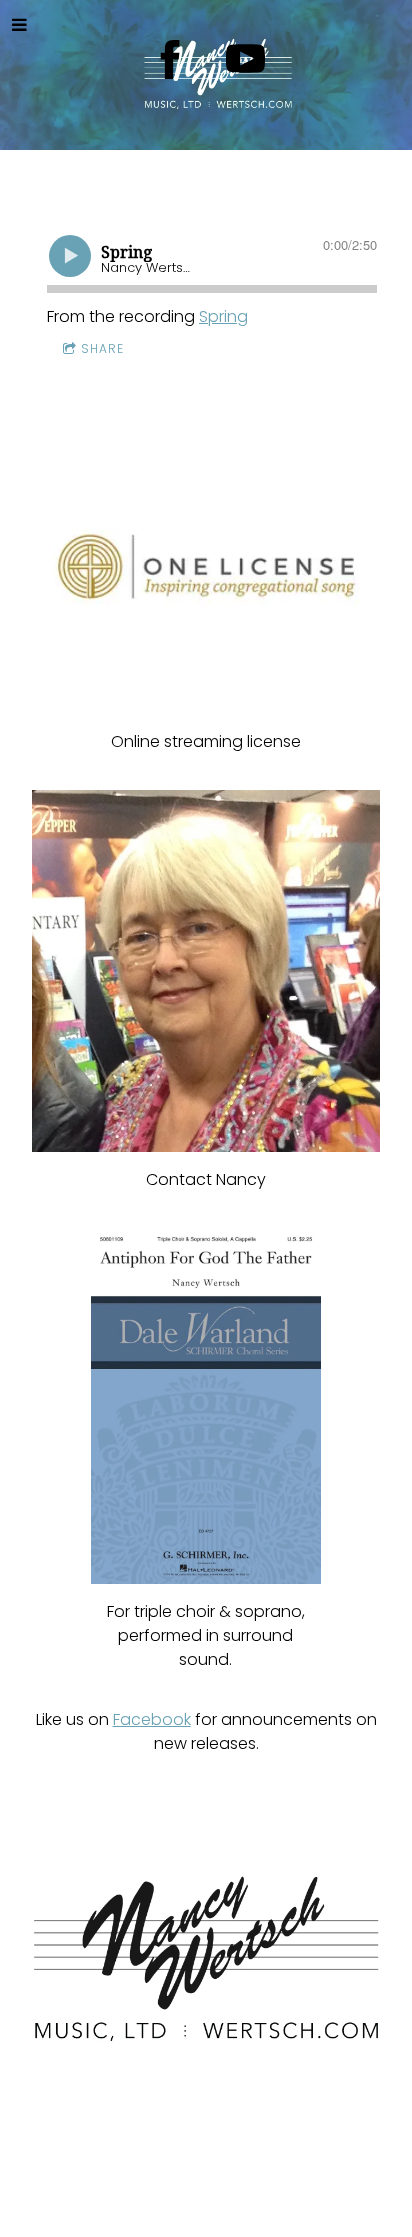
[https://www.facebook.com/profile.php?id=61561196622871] (170, 59)
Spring (223, 316)
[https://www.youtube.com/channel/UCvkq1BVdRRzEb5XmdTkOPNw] (245, 59)
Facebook (152, 1719)
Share (102, 348)
